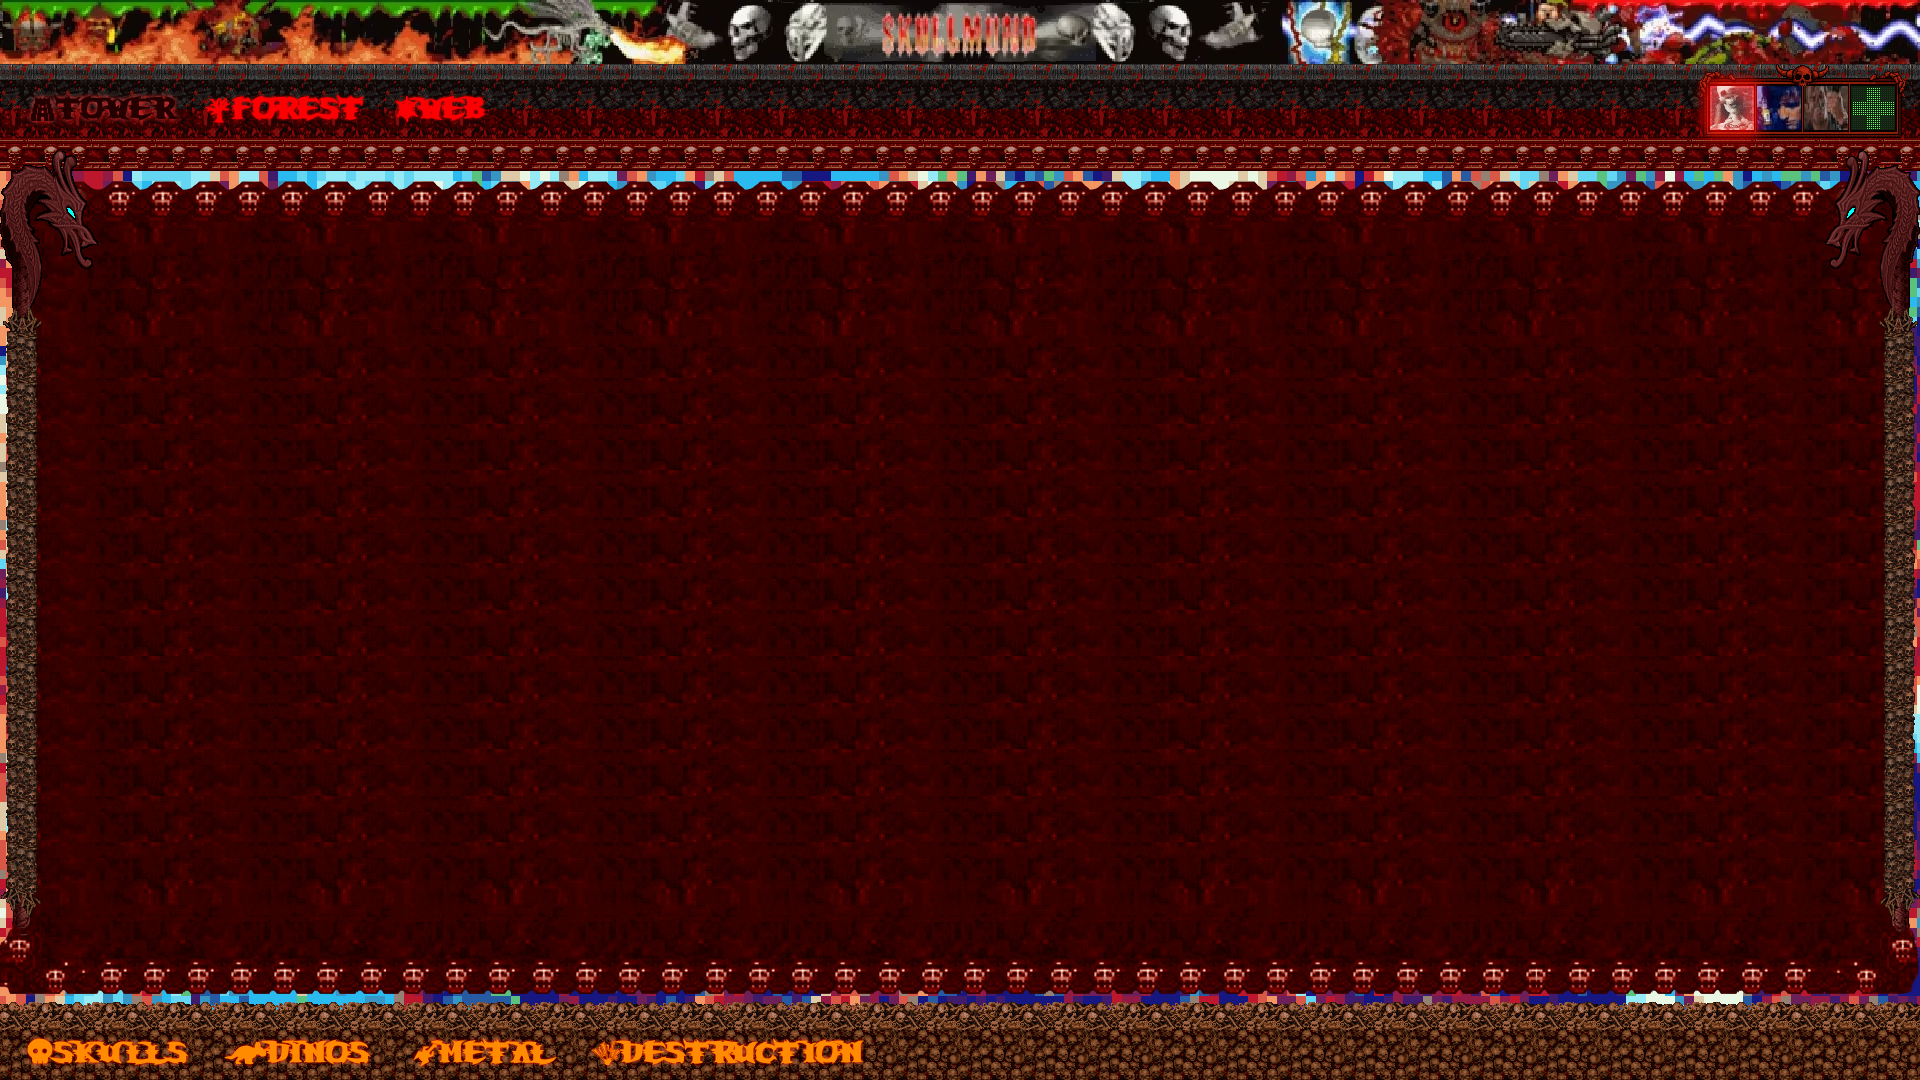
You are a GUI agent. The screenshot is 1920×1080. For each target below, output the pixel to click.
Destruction (741, 1050)
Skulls (120, 1050)
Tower (114, 106)
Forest (298, 106)
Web (453, 106)
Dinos (318, 1050)
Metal (495, 1050)
